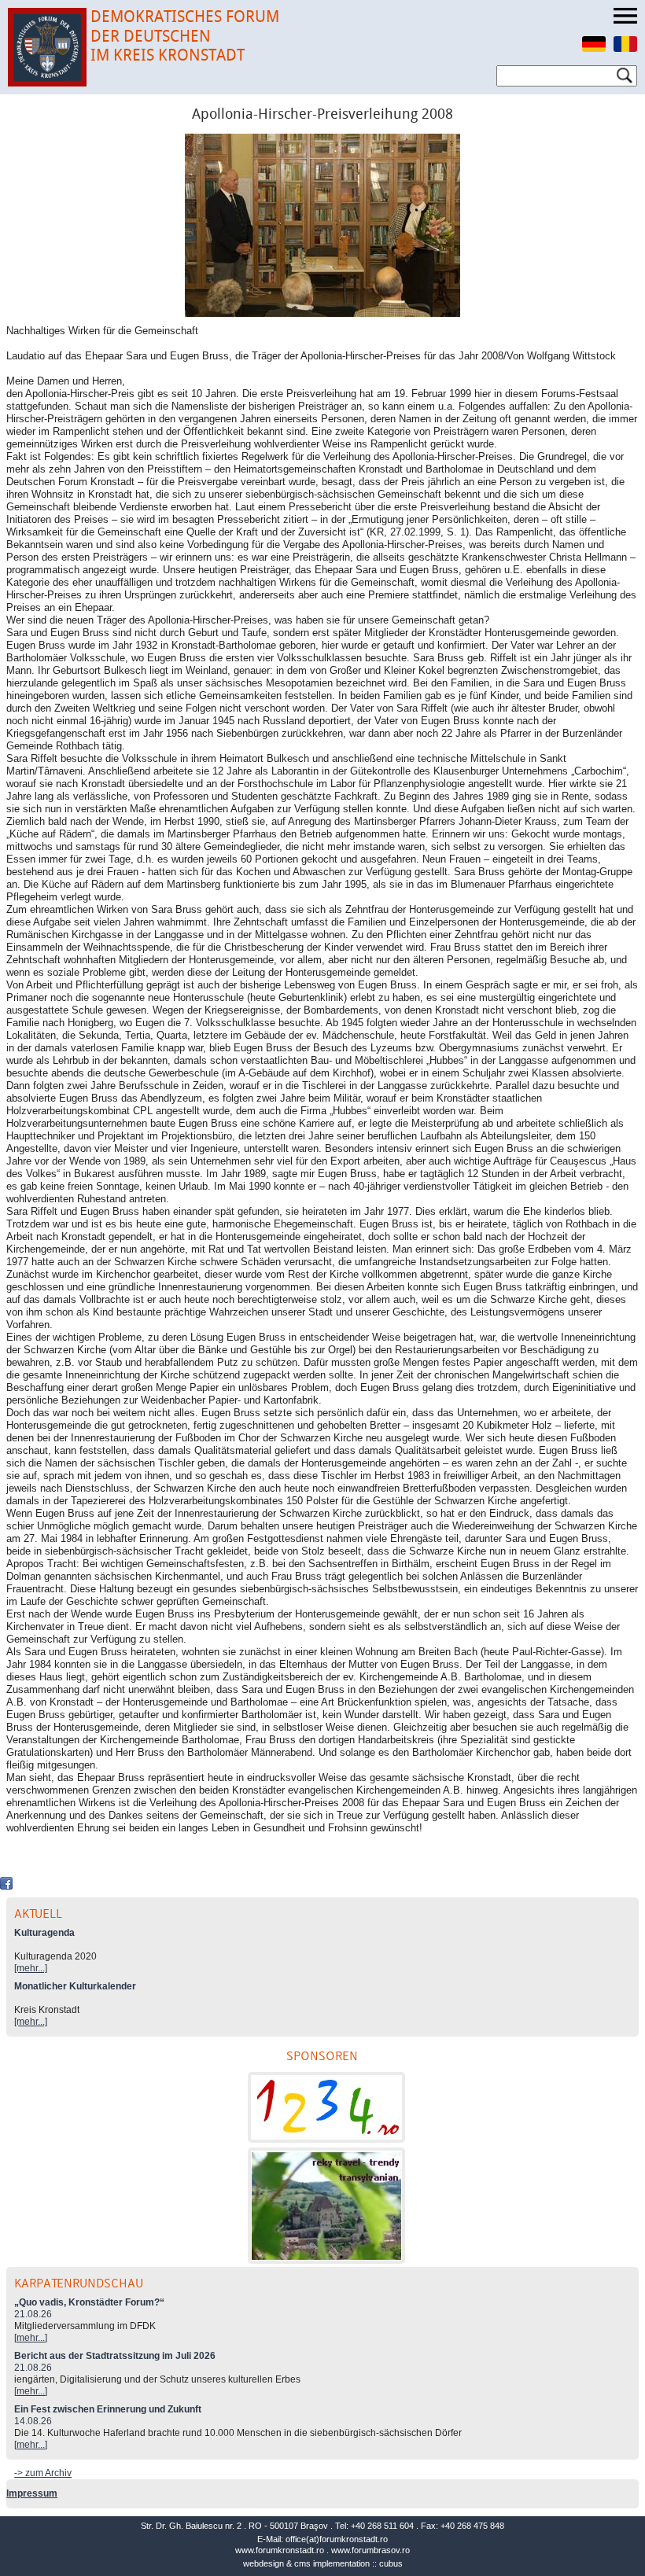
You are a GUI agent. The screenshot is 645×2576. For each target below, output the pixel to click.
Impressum (32, 2493)
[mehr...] (31, 1968)
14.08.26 (33, 2421)
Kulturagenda (44, 1933)
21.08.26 (33, 2314)
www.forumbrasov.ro (370, 2550)
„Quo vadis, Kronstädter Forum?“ (89, 2302)
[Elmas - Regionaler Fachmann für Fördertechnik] (326, 2107)
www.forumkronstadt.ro (280, 2550)
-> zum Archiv (43, 2473)
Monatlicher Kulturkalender (75, 1986)
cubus (391, 2563)
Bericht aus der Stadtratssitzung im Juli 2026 (115, 2356)
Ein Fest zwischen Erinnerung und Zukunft (108, 2409)
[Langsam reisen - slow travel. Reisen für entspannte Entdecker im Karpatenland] (326, 2206)
